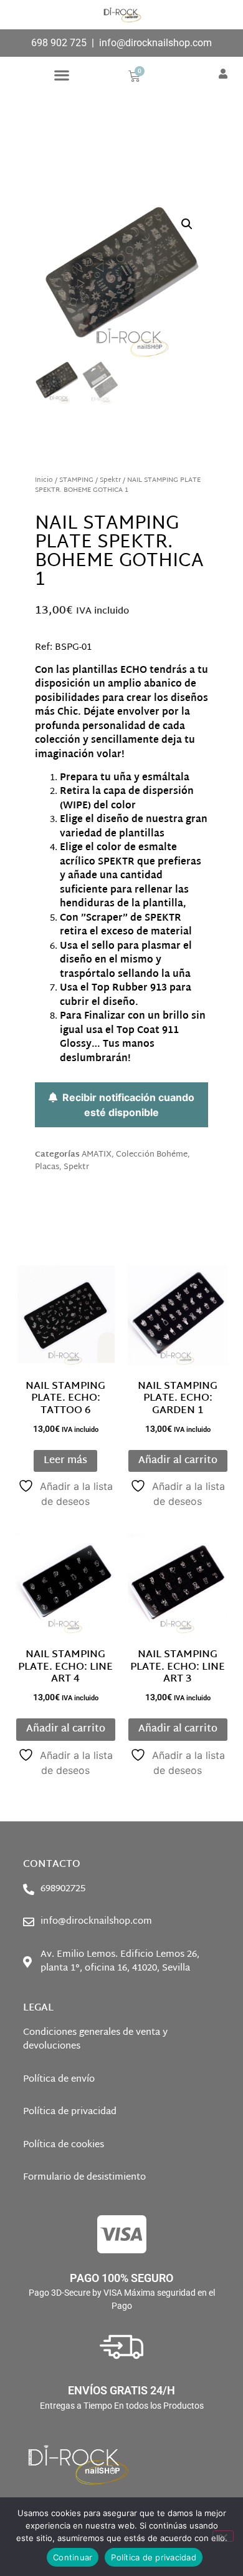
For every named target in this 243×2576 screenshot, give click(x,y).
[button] (61, 75)
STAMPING (76, 480)
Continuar (73, 2557)
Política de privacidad (154, 2557)
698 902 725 (59, 43)
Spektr (110, 480)
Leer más (65, 1461)
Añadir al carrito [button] (178, 1461)
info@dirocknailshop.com (155, 43)
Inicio (44, 480)
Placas (47, 1167)
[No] (223, 2536)
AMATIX (97, 1155)
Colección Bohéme (152, 1155)
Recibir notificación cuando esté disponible (126, 1105)
